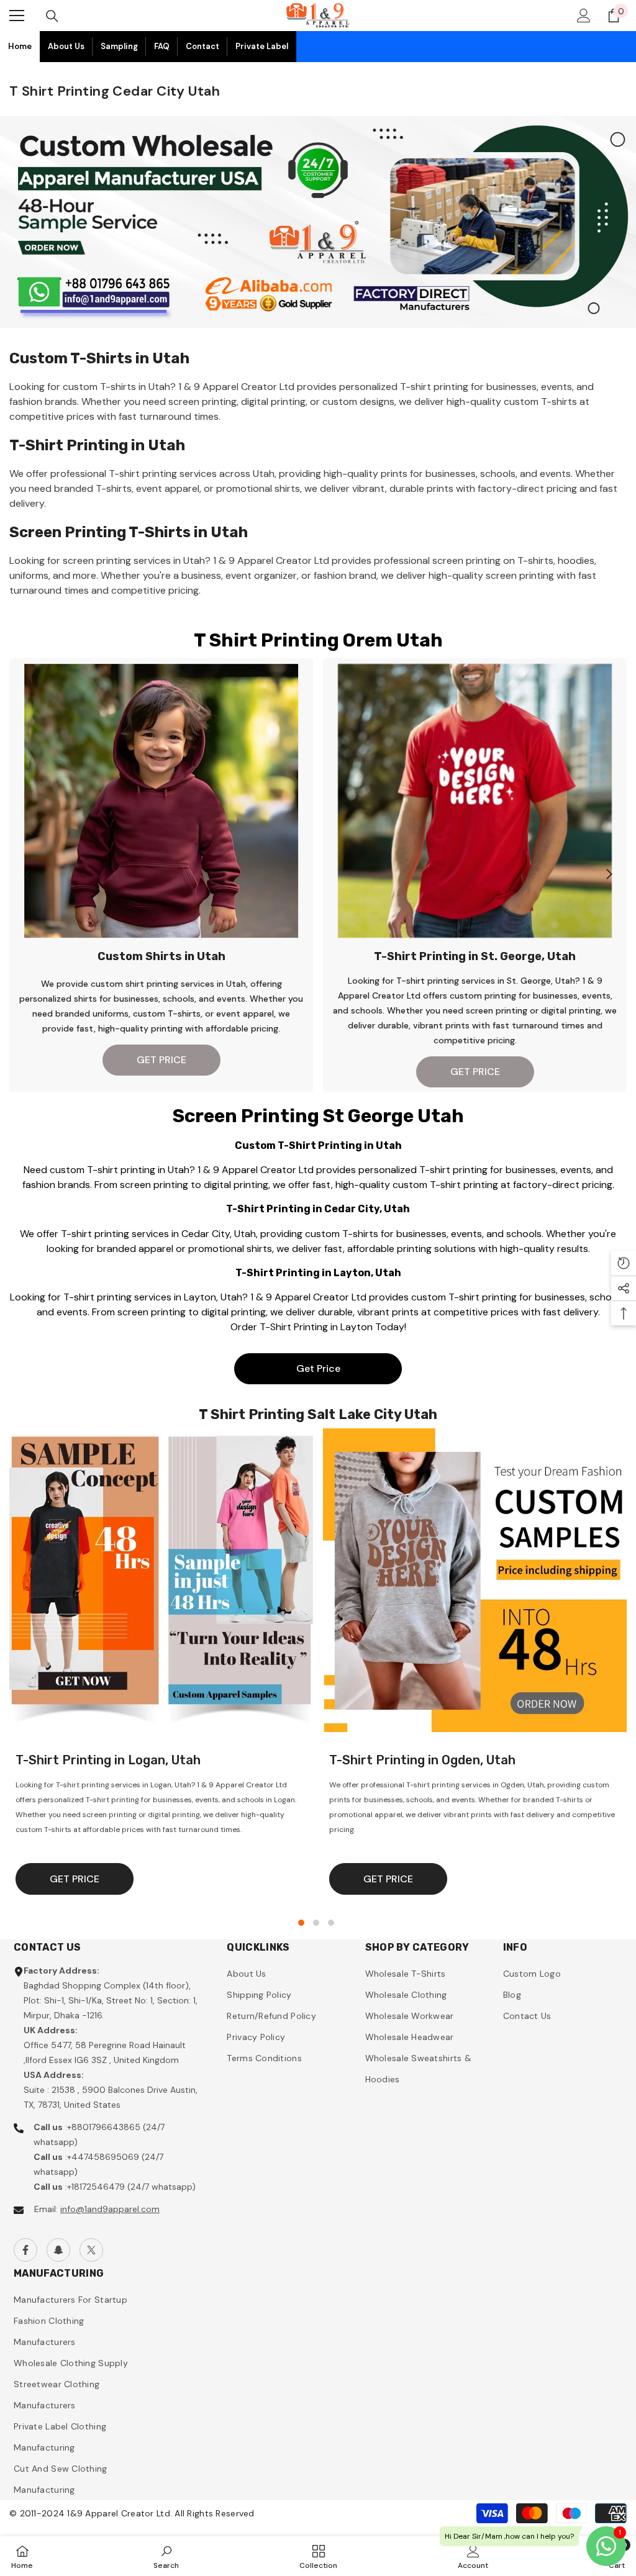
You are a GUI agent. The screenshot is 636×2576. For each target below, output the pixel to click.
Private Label (262, 46)
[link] (166, 2556)
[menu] (17, 16)
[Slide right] (609, 875)
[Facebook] (25, 2250)
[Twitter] (91, 2250)
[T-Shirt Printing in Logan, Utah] (161, 1580)
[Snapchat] (58, 2250)
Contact (202, 46)
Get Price (318, 1368)
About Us (66, 46)
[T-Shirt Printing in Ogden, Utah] (475, 1580)
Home (20, 46)
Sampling (119, 46)
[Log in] (584, 16)
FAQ (162, 46)
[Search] (52, 16)
